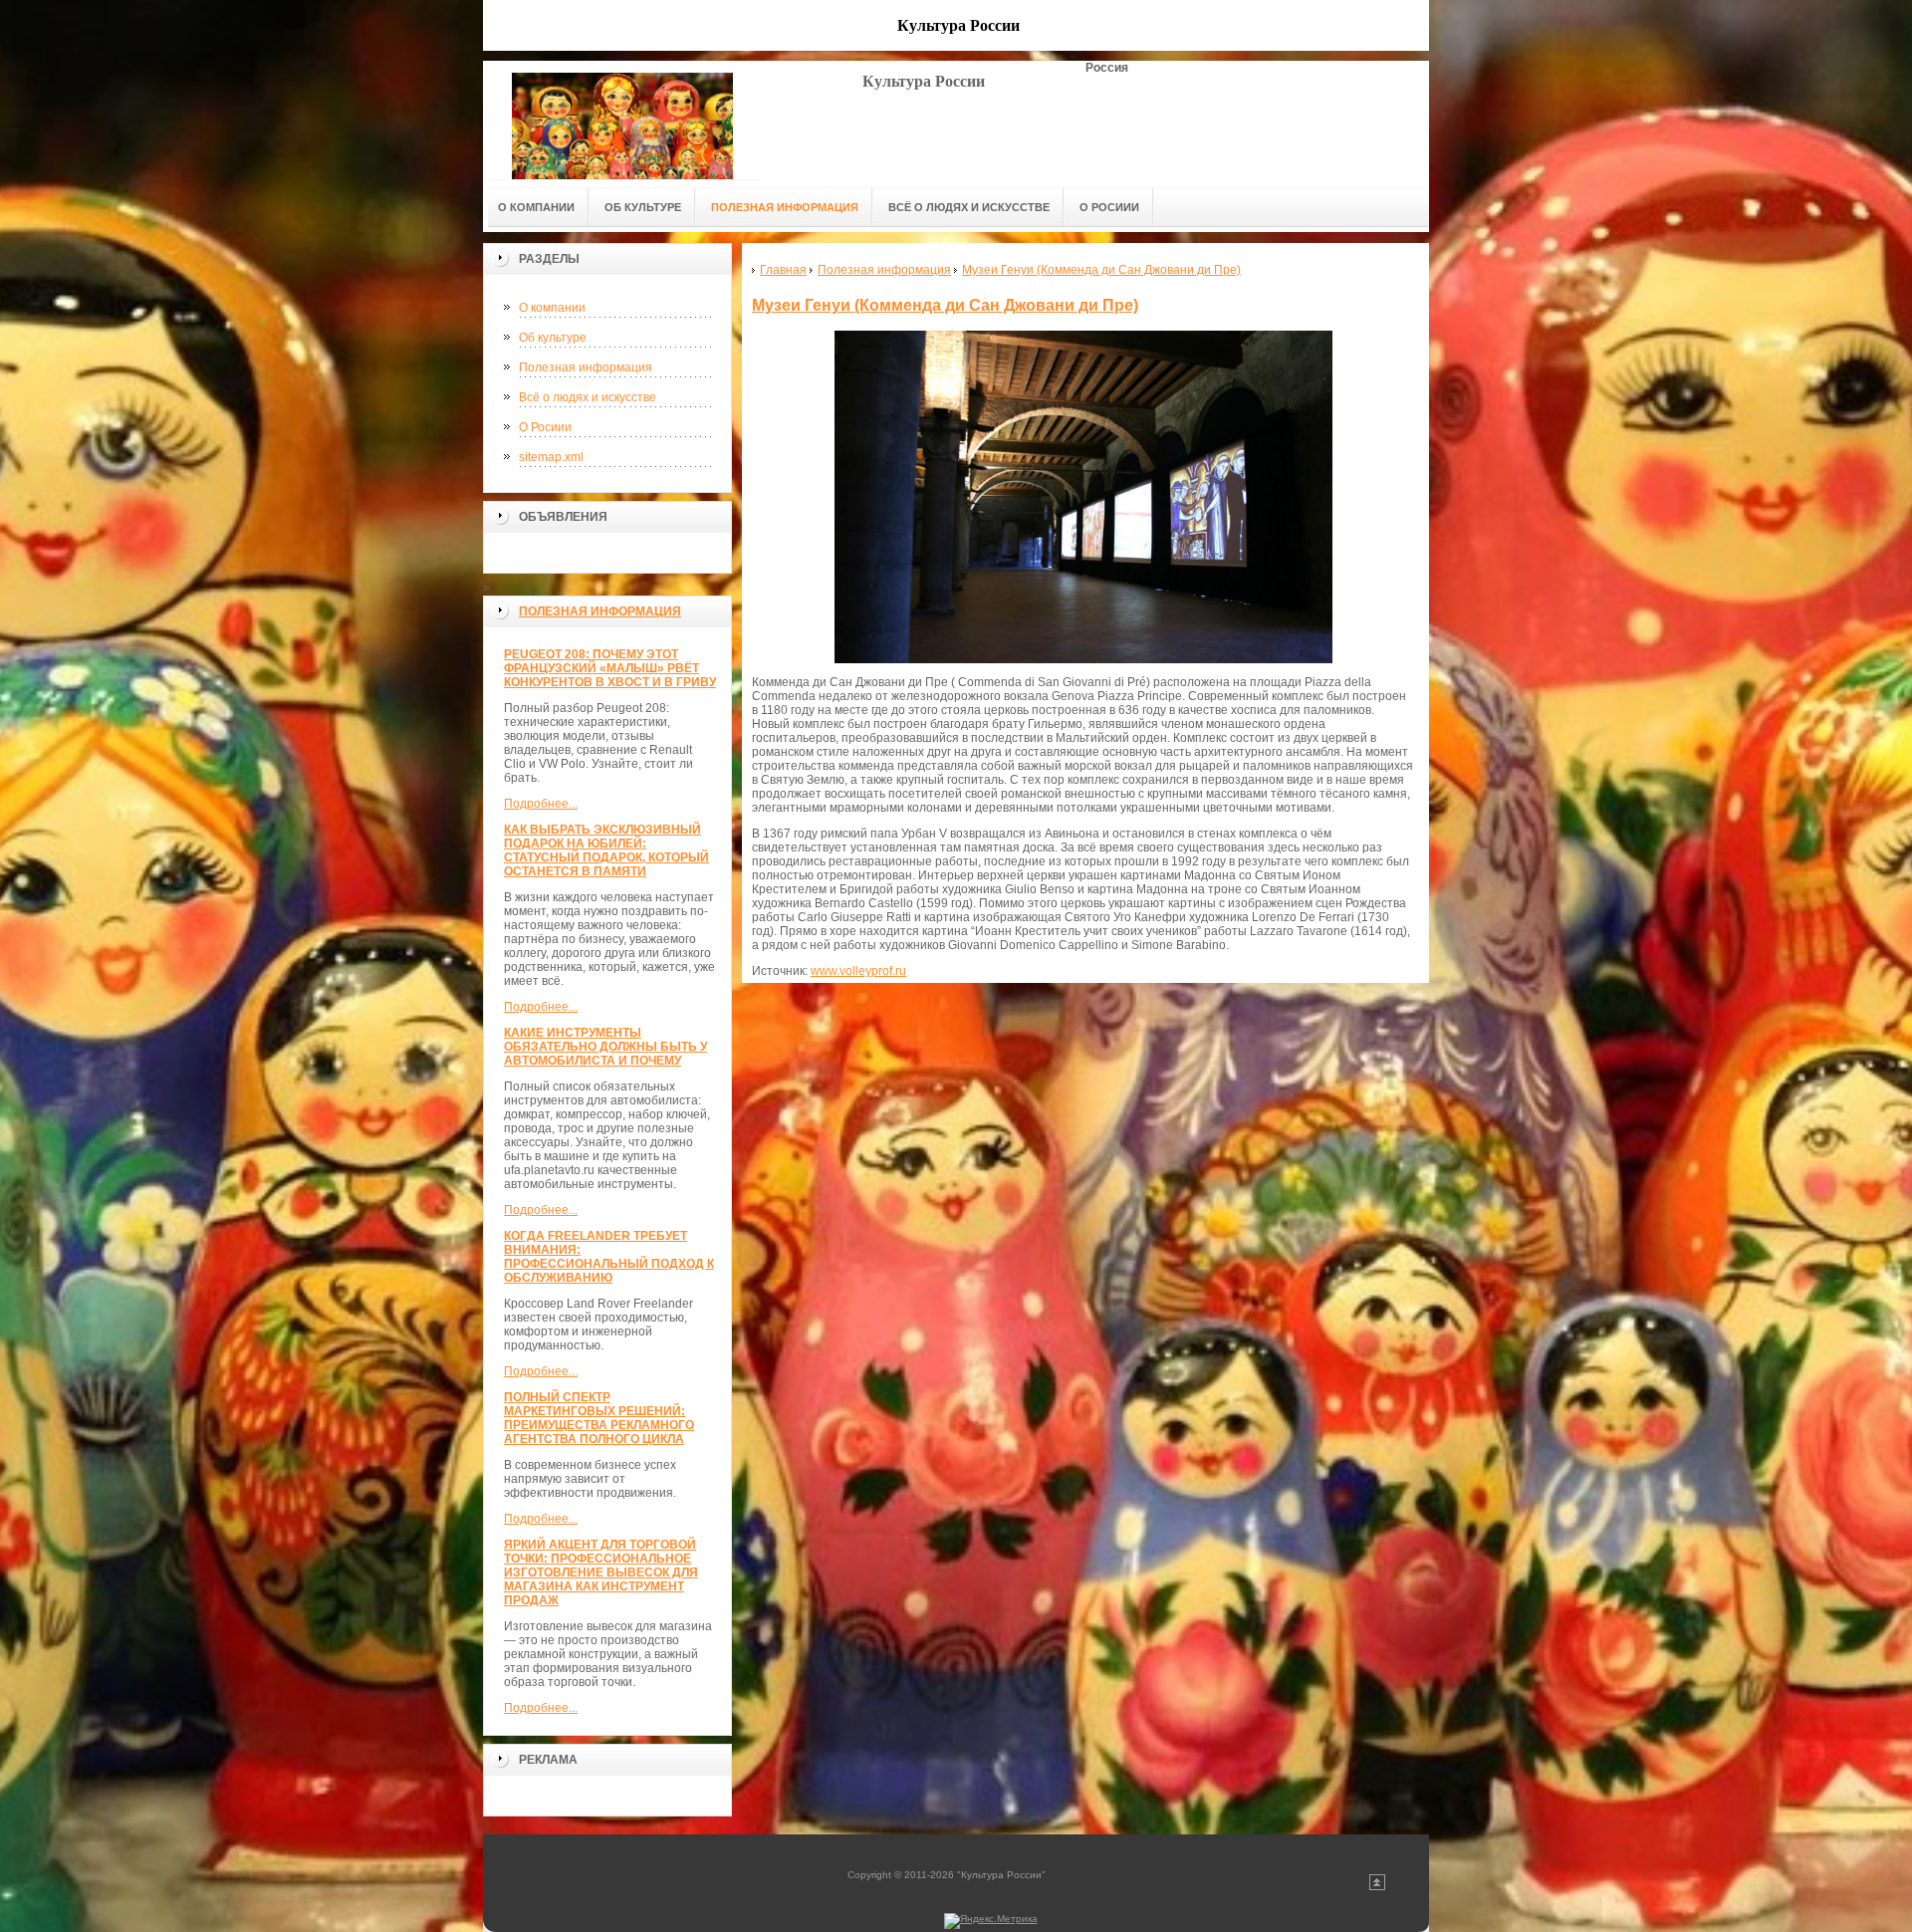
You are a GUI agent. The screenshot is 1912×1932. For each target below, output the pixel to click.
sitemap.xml (551, 457)
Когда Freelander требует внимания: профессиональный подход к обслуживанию (609, 1257)
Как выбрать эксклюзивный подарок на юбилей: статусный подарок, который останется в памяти (606, 850)
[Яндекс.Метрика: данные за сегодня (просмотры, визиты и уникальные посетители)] (991, 1921)
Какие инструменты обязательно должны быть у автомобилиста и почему (605, 1047)
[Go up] (1377, 1887)
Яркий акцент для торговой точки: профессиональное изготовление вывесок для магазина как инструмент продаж (601, 1572)
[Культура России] (622, 120)
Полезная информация (586, 367)
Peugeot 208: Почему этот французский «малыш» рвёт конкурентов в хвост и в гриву (610, 668)
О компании (552, 308)
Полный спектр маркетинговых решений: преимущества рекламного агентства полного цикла (599, 1418)
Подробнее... (541, 804)
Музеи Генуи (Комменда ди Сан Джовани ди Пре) (945, 305)
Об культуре (553, 338)
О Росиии (545, 427)
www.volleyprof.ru (858, 971)
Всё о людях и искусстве (588, 397)
